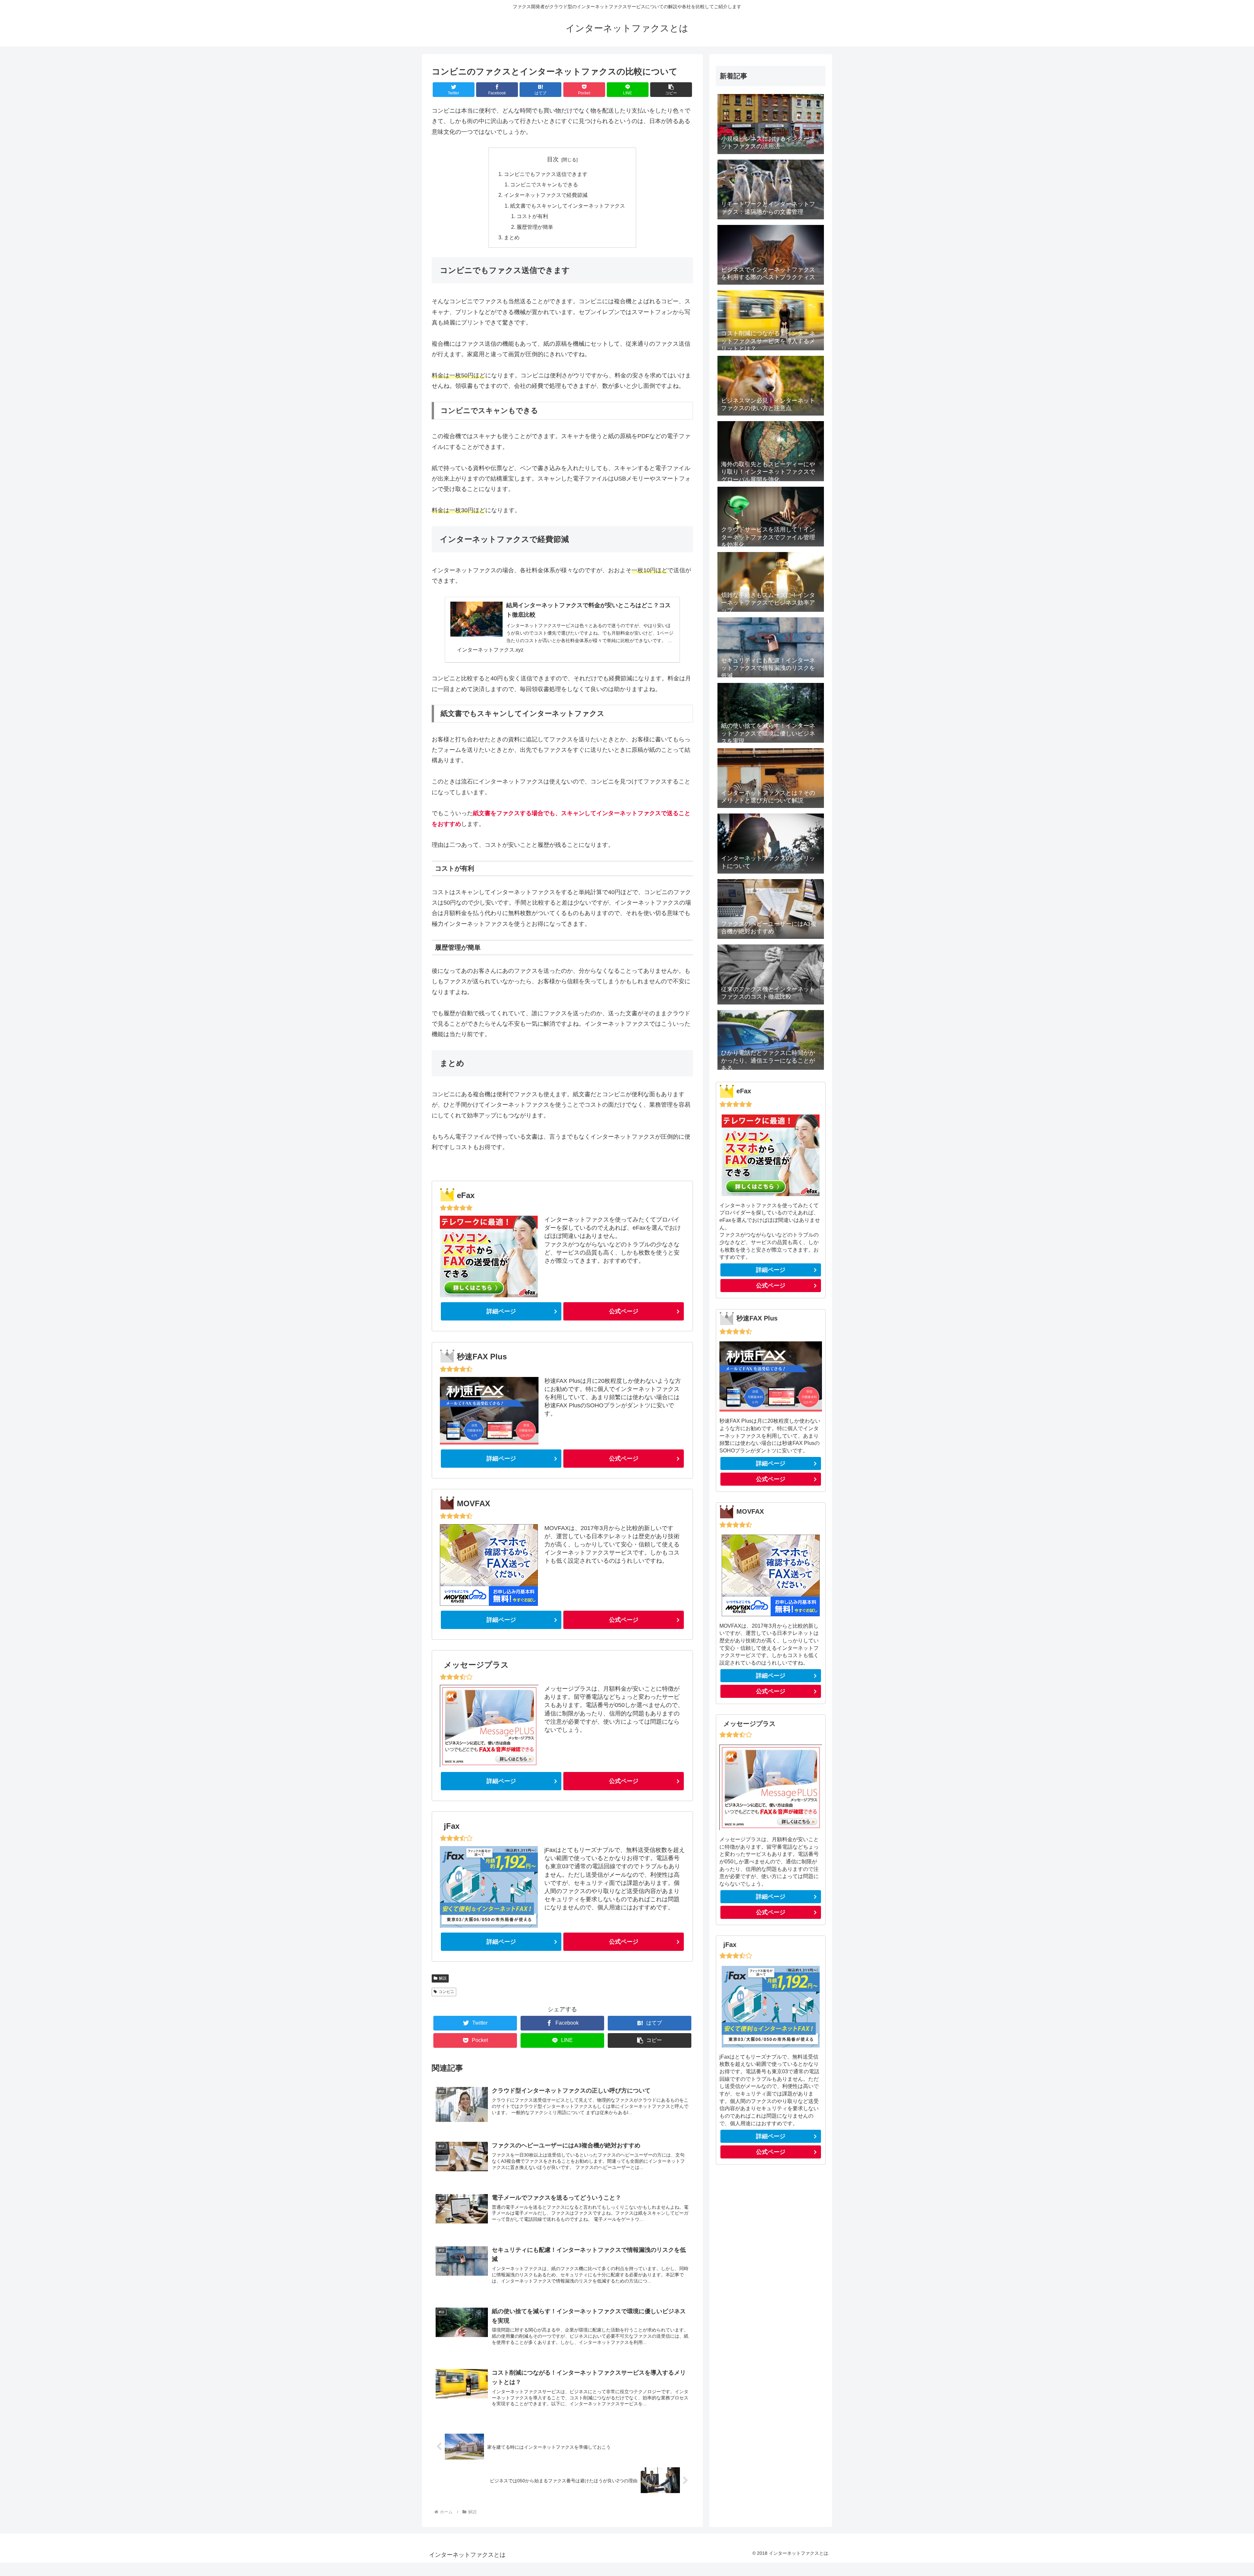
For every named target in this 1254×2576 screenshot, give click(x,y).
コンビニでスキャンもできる (544, 184)
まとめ (512, 237)
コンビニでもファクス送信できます (546, 174)
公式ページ (624, 1311)
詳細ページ (501, 1311)
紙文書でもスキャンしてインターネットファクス (568, 206)
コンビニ (446, 1992)
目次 (553, 159)
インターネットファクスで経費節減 (546, 195)
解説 (443, 1978)
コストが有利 (532, 216)
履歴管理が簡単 (535, 227)
